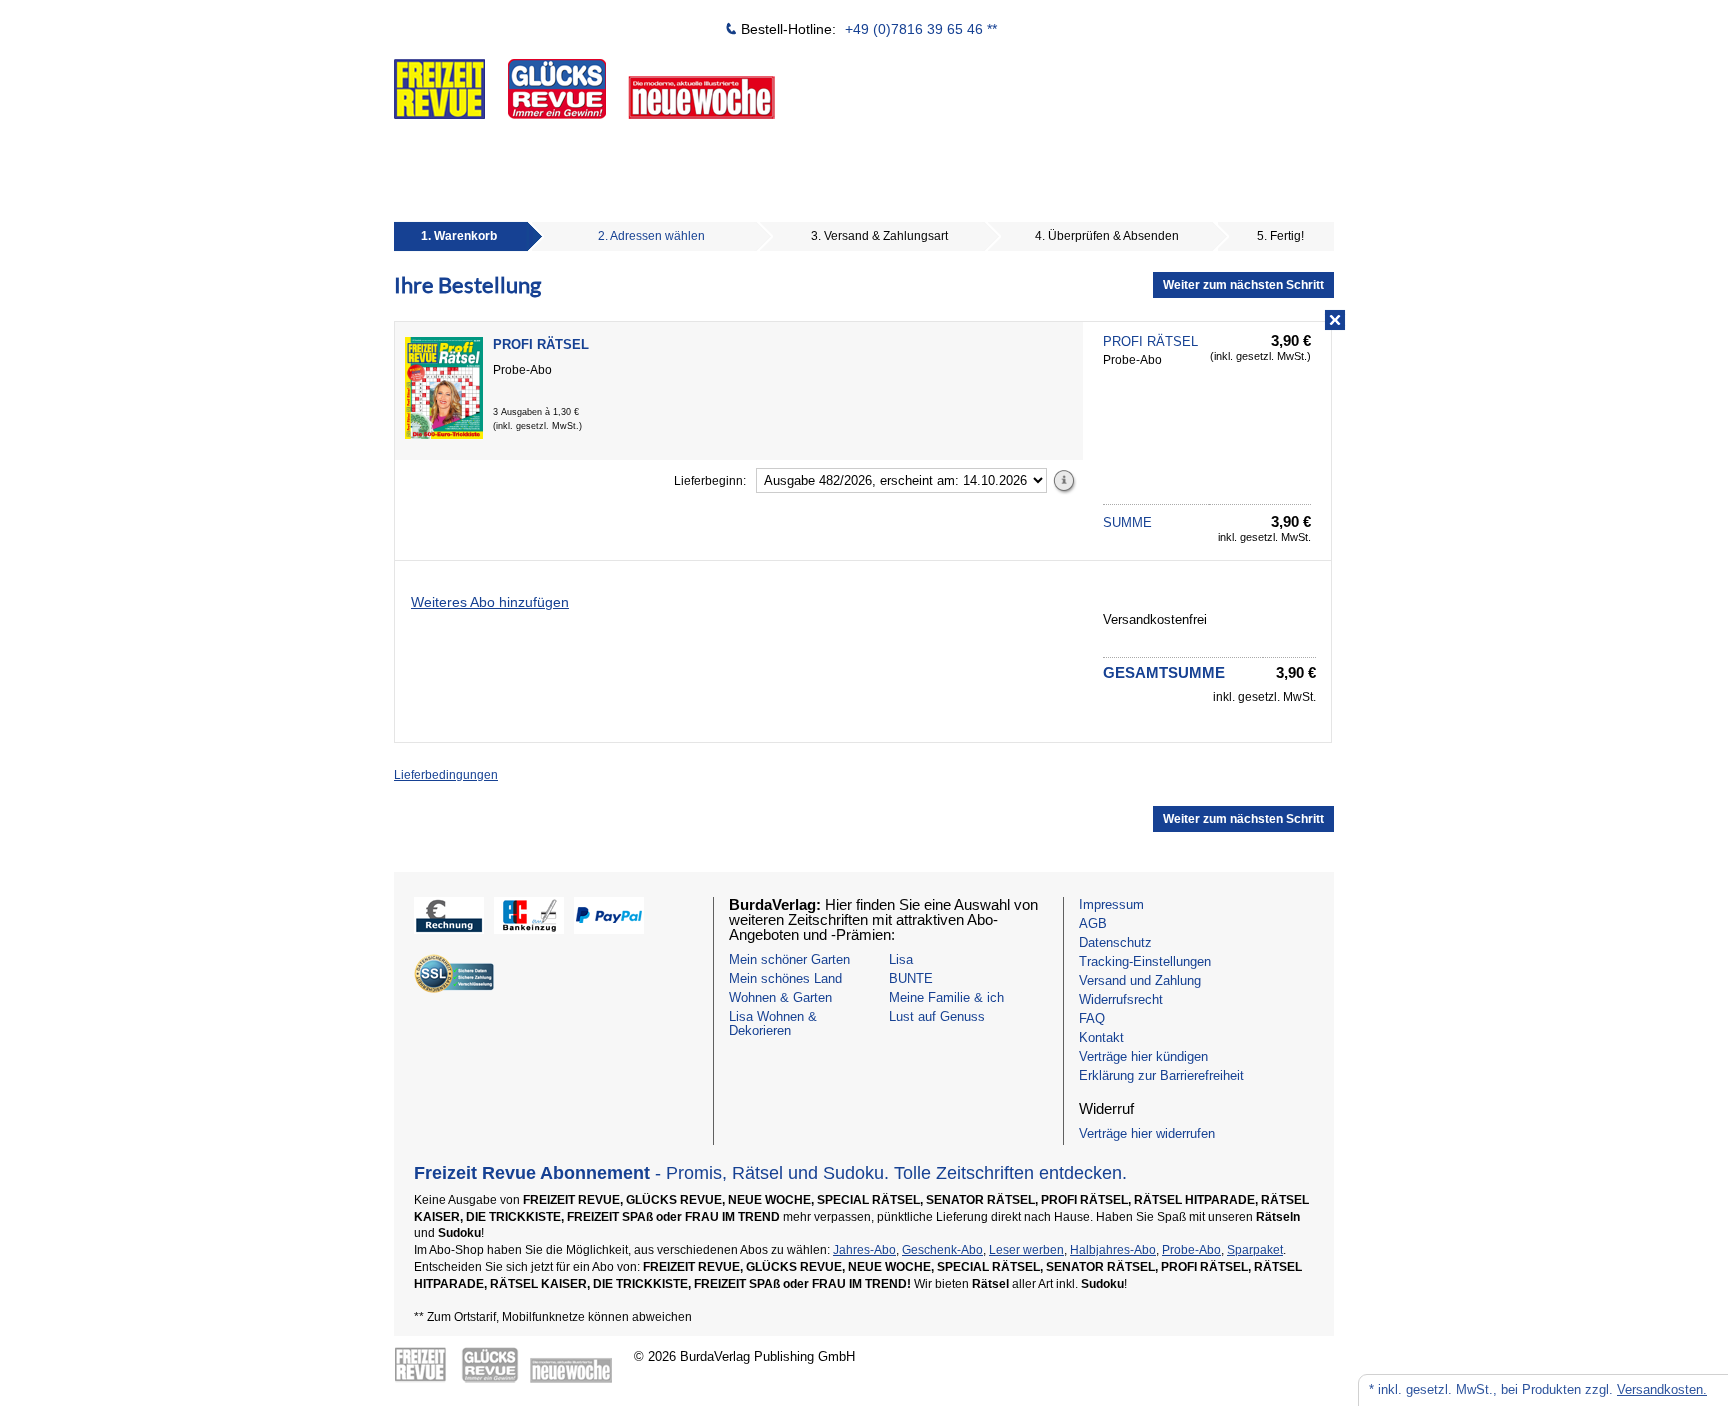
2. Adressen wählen (651, 236)
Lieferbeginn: (710, 481)
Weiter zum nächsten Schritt (1243, 285)
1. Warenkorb (459, 236)
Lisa (901, 959)
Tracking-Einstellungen (1145, 961)
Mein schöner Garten (789, 959)
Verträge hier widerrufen (1147, 1133)
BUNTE (911, 978)
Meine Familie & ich (946, 997)
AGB (1093, 923)
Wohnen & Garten (780, 997)
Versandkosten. (1662, 1389)
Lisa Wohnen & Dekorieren (773, 1023)
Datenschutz (1115, 942)
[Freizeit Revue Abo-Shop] (659, 76)
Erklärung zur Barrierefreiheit (1161, 1075)
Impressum (1111, 904)
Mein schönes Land (785, 978)
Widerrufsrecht (1121, 999)
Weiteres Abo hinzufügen (490, 602)
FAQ (1092, 1018)
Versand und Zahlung (1140, 980)
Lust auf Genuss (937, 1016)
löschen (1332, 321)
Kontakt (1101, 1037)
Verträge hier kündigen (1143, 1056)
